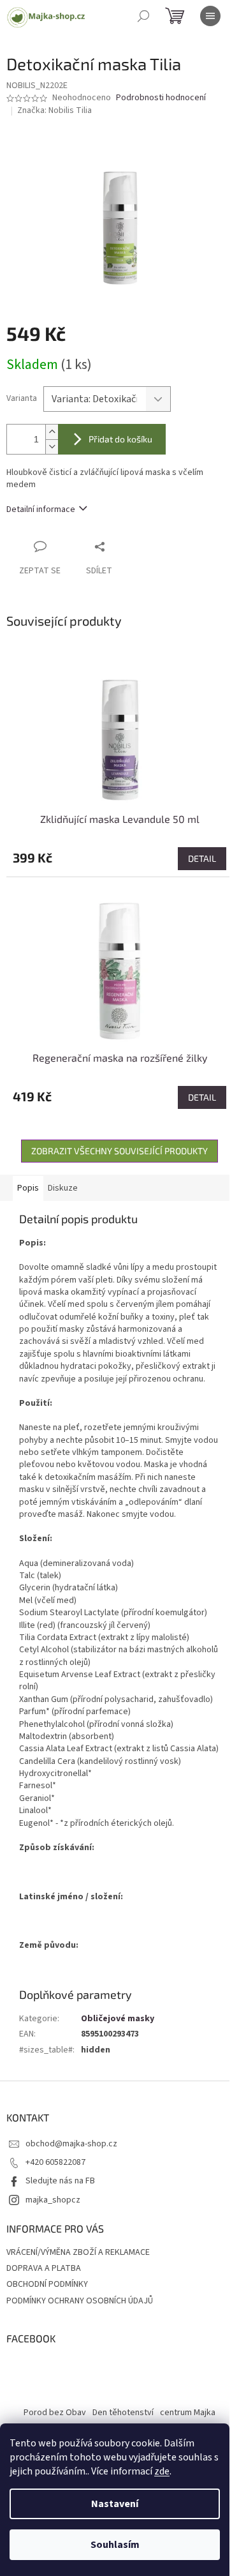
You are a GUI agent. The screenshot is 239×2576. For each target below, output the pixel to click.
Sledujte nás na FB (60, 2181)
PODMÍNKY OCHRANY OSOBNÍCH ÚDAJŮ (80, 2301)
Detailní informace (41, 509)
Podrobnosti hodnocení (161, 98)
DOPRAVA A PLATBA (44, 2268)
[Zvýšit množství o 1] (52, 432)
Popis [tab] (28, 1188)
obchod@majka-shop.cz (71, 2144)
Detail (202, 858)
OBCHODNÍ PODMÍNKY (47, 2284)
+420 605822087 (55, 2162)
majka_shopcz (53, 2200)
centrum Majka (188, 2413)
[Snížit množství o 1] (52, 447)
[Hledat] (143, 16)
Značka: (54, 110)
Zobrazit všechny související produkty (119, 1151)
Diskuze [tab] (63, 1188)
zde (162, 2471)
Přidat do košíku (120, 439)
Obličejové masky (118, 2019)
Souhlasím (115, 2545)
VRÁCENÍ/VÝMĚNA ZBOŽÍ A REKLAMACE (78, 2252)
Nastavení (115, 2504)
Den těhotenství (123, 2413)
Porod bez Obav (55, 2413)
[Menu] (210, 16)
